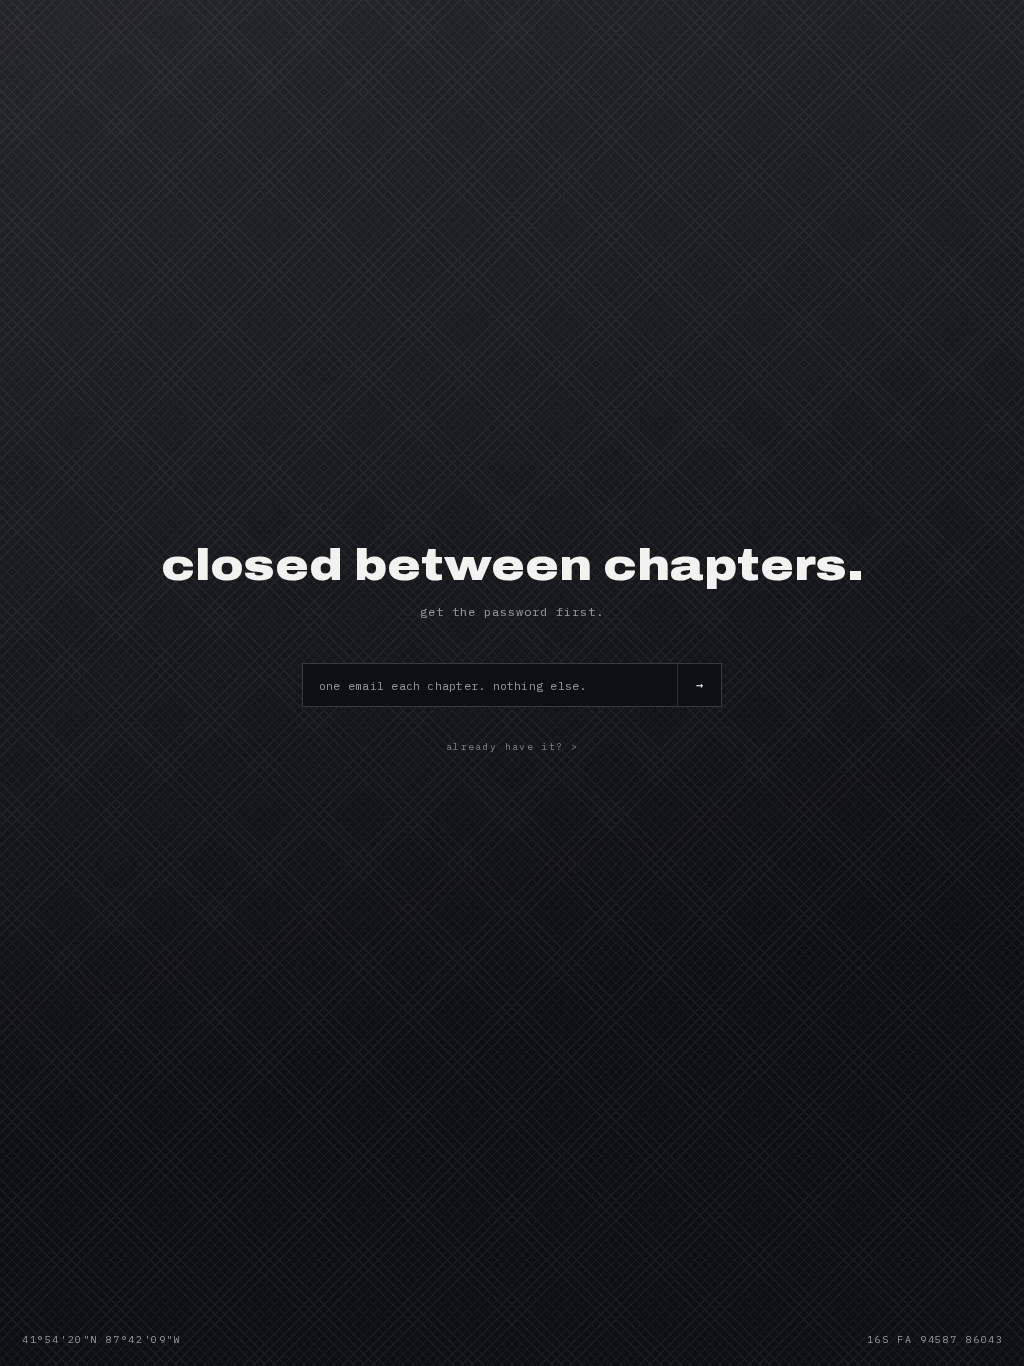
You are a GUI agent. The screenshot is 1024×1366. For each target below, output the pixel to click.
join (699, 685)
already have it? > (512, 746)
